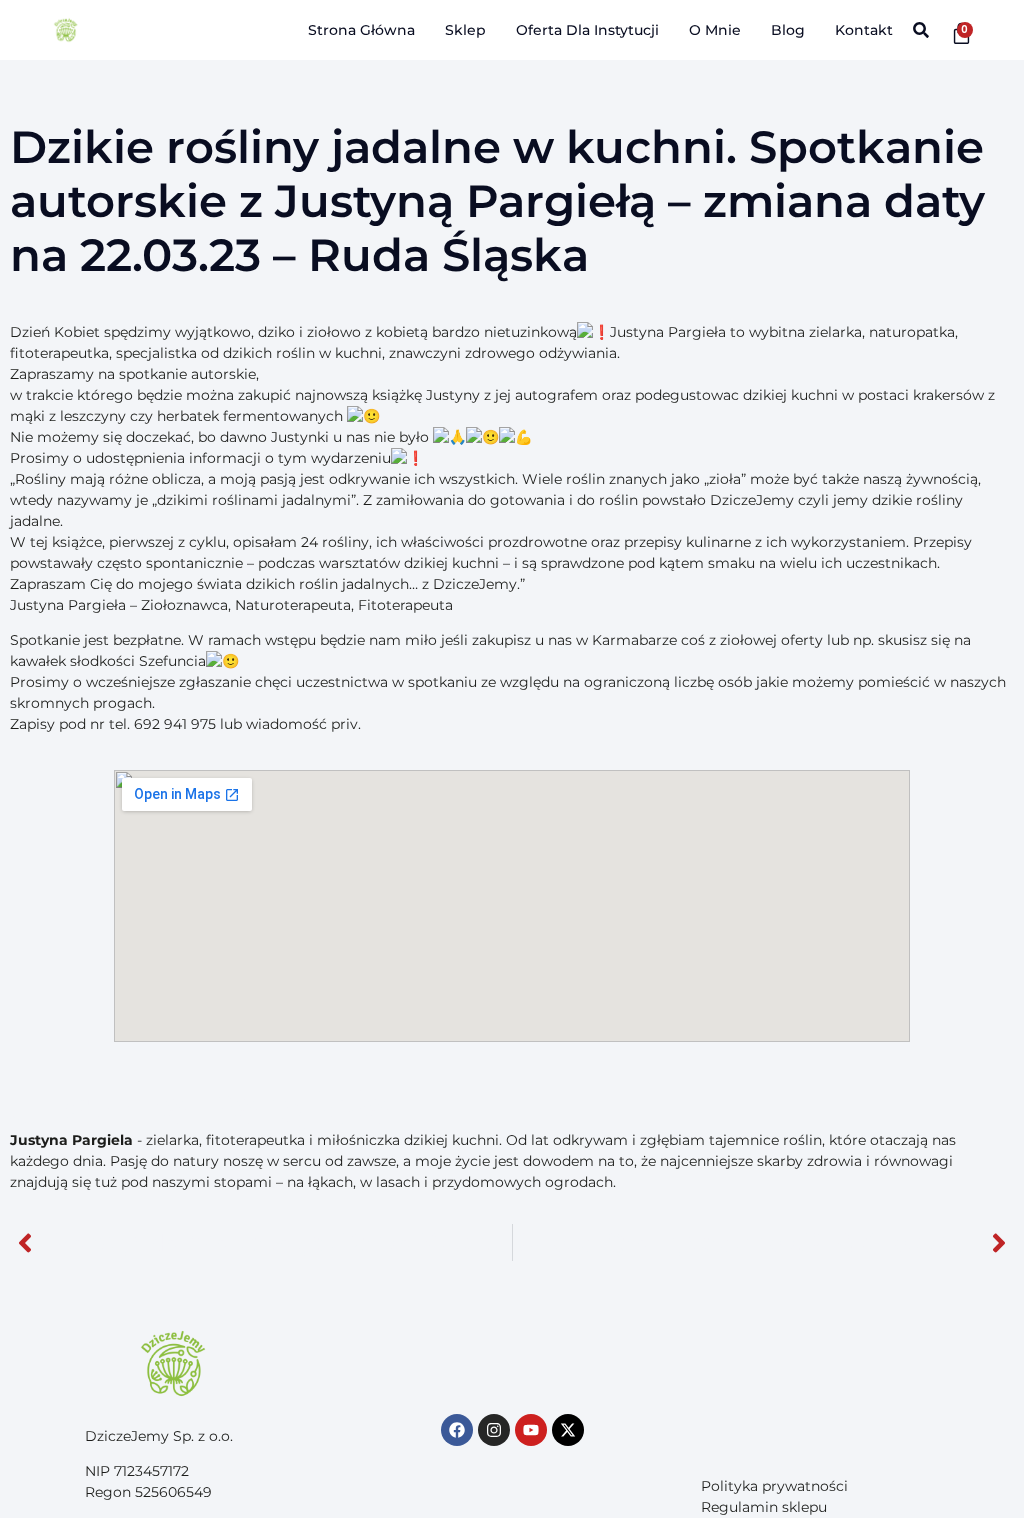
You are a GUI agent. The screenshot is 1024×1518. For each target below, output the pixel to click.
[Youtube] (531, 1430)
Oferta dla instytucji (587, 30)
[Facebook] (457, 1430)
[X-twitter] (568, 1430)
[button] (921, 30)
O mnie (715, 30)
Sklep (465, 30)
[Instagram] (494, 1430)
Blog (788, 30)
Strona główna (361, 30)
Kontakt (864, 30)
